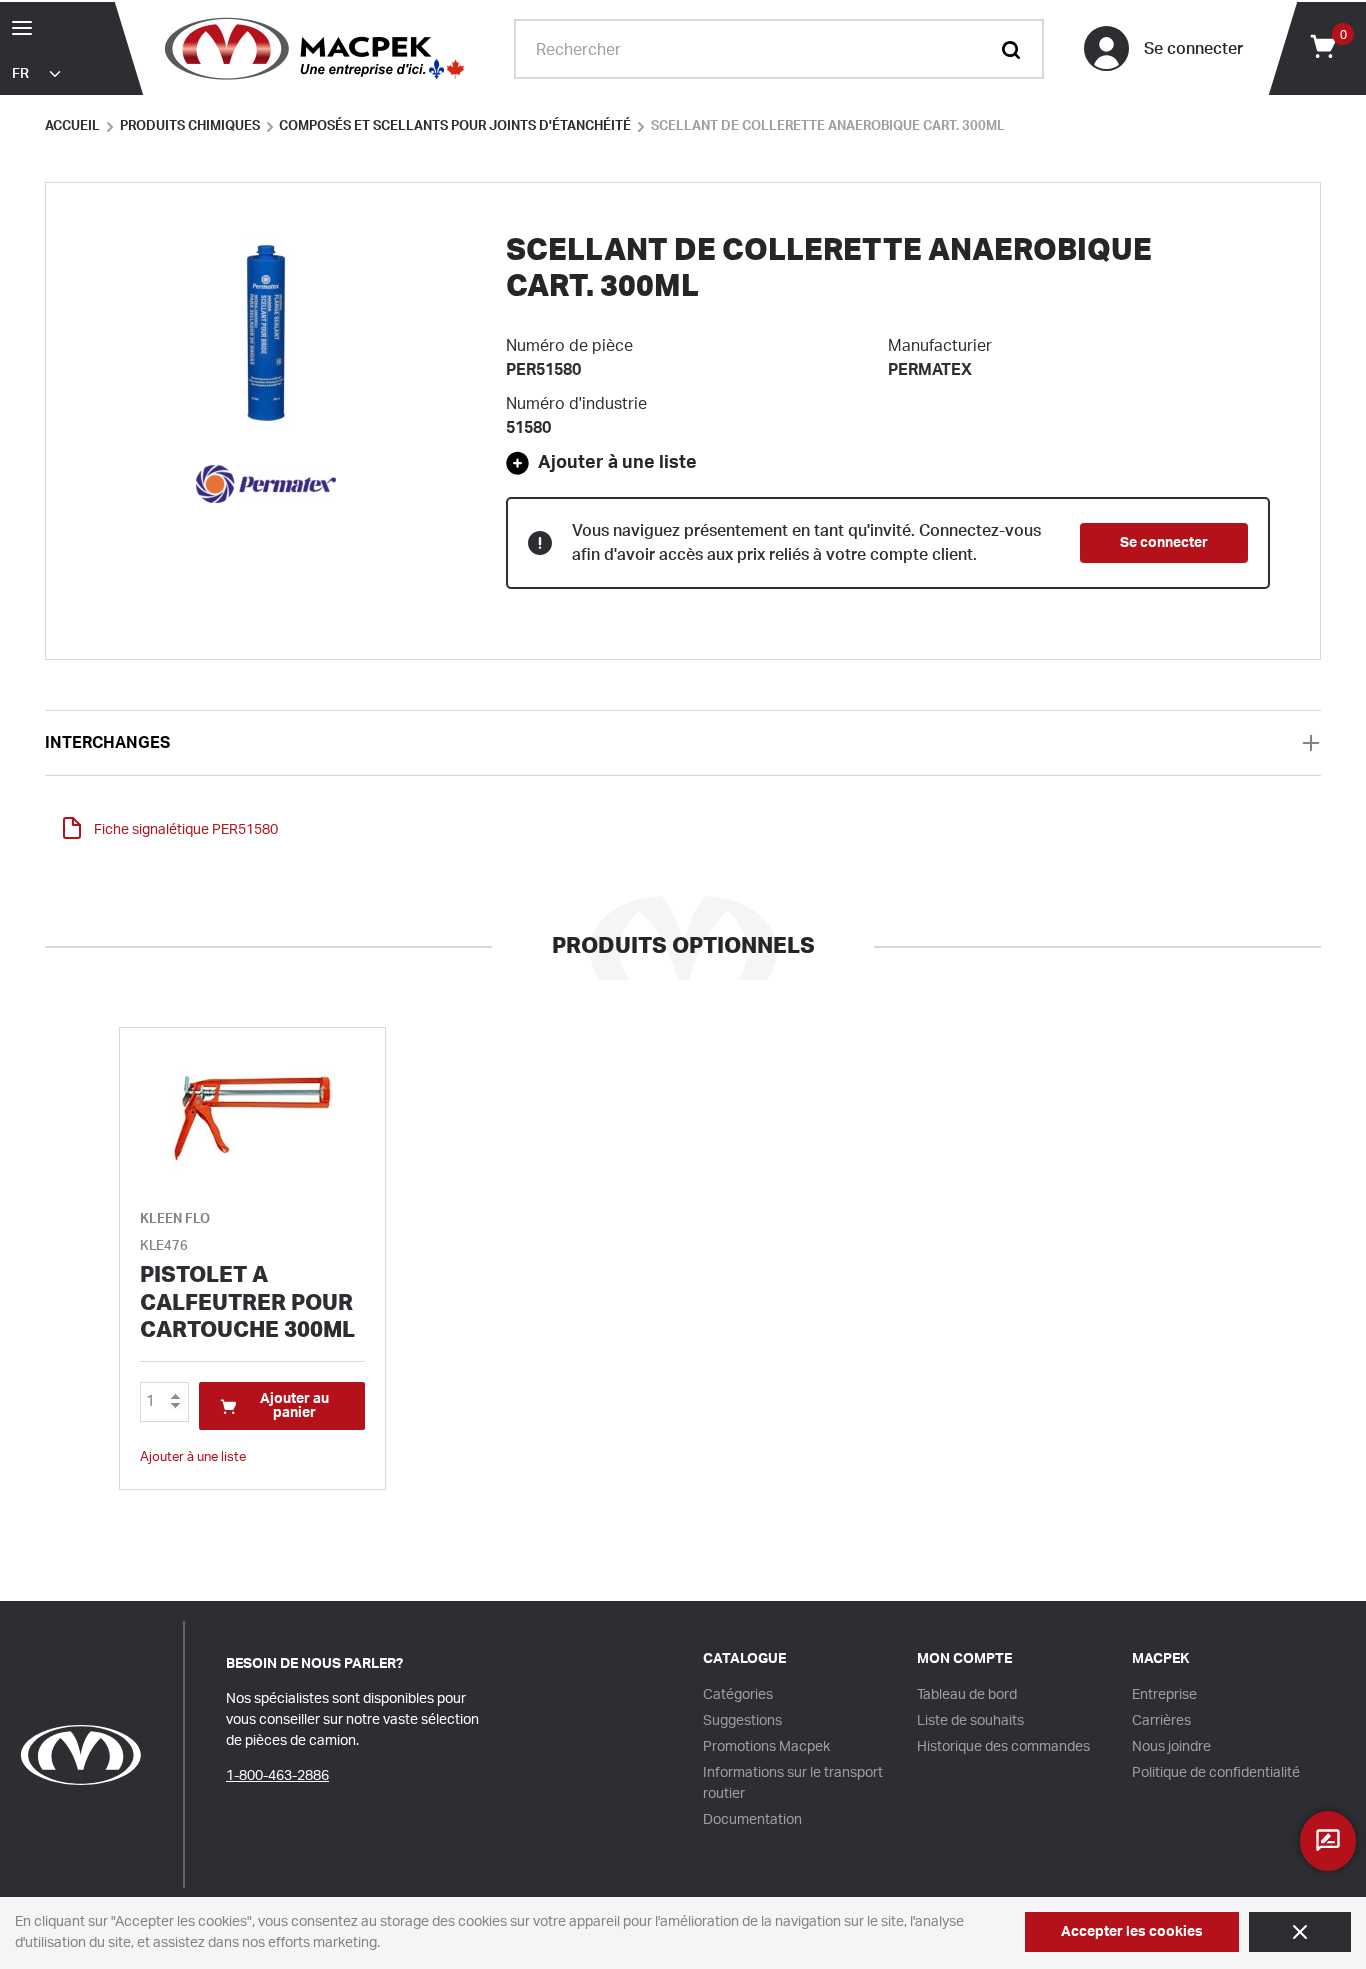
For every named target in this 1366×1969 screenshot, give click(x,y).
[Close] (1300, 1932)
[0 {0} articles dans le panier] (1322, 45)
